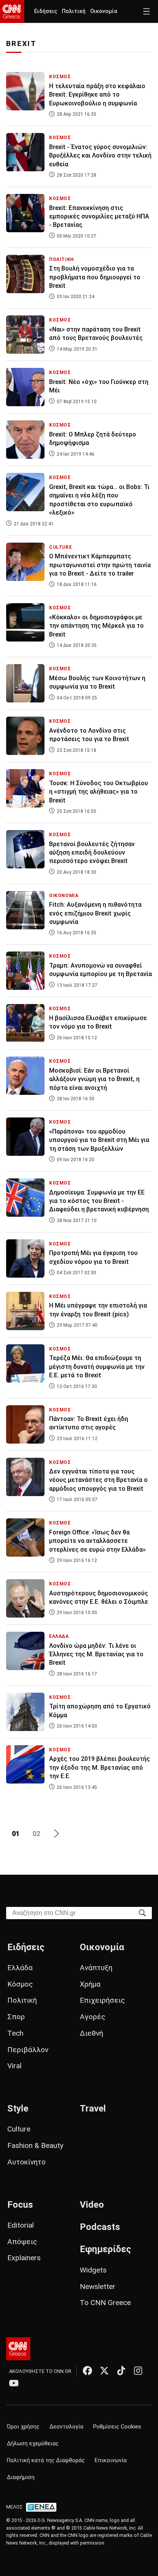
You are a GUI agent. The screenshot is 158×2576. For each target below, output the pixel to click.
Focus (20, 2205)
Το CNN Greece (105, 2303)
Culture (19, 2129)
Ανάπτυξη (96, 1968)
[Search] (142, 1912)
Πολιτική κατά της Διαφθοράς (46, 2460)
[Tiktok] (121, 2371)
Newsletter (98, 2286)
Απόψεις (22, 2242)
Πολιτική (74, 11)
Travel (93, 2108)
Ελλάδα (20, 1968)
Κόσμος (20, 1984)
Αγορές (93, 2017)
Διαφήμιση (21, 2477)
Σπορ (16, 2017)
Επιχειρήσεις (102, 2000)
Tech (15, 2033)
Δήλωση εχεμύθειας (33, 2444)
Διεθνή (91, 2033)
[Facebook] (87, 2371)
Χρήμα (90, 1984)
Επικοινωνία (111, 2460)
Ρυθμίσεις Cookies (117, 2427)
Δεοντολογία (66, 2427)
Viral (14, 2066)
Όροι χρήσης (23, 2427)
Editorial (21, 2225)
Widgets (93, 2270)
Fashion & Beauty (35, 2145)
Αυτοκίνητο (26, 2162)
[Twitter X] (104, 2371)
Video (92, 2205)
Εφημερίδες (105, 2249)
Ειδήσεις (46, 11)
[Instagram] (138, 2371)
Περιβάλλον (28, 2050)
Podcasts (100, 2227)
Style (18, 2108)
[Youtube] (14, 2383)
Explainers (24, 2258)
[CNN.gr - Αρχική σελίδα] (18, 2349)
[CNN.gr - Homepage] (12, 11)
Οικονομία (104, 11)
